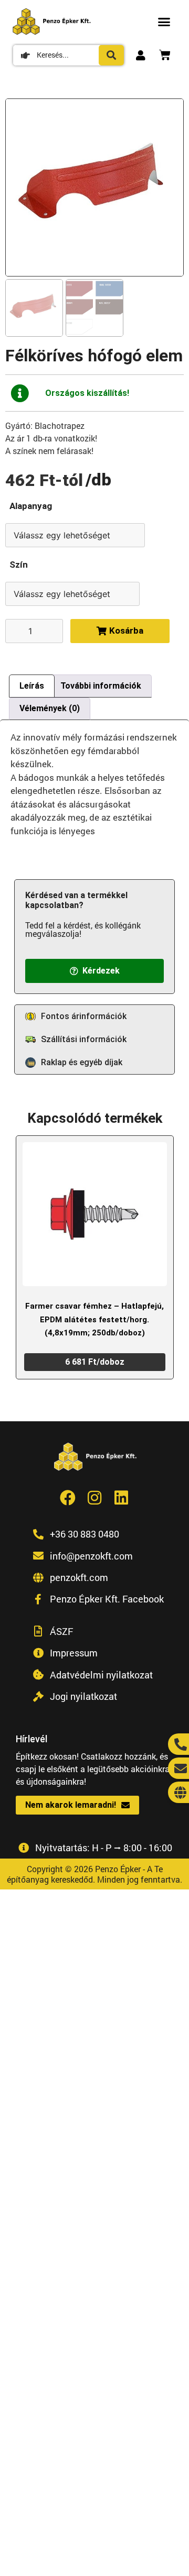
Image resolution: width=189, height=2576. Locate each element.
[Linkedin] (121, 1498)
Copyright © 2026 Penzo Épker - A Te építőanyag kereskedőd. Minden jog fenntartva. (94, 1874)
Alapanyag (31, 506)
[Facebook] (68, 1498)
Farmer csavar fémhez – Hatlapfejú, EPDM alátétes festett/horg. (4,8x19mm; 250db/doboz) (94, 1319)
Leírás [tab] (32, 686)
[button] (164, 21)
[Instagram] (94, 1498)
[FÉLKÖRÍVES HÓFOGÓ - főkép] (94, 187)
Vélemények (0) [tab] (50, 708)
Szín (19, 565)
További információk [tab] (101, 686)
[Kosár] (165, 55)
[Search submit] (111, 55)
